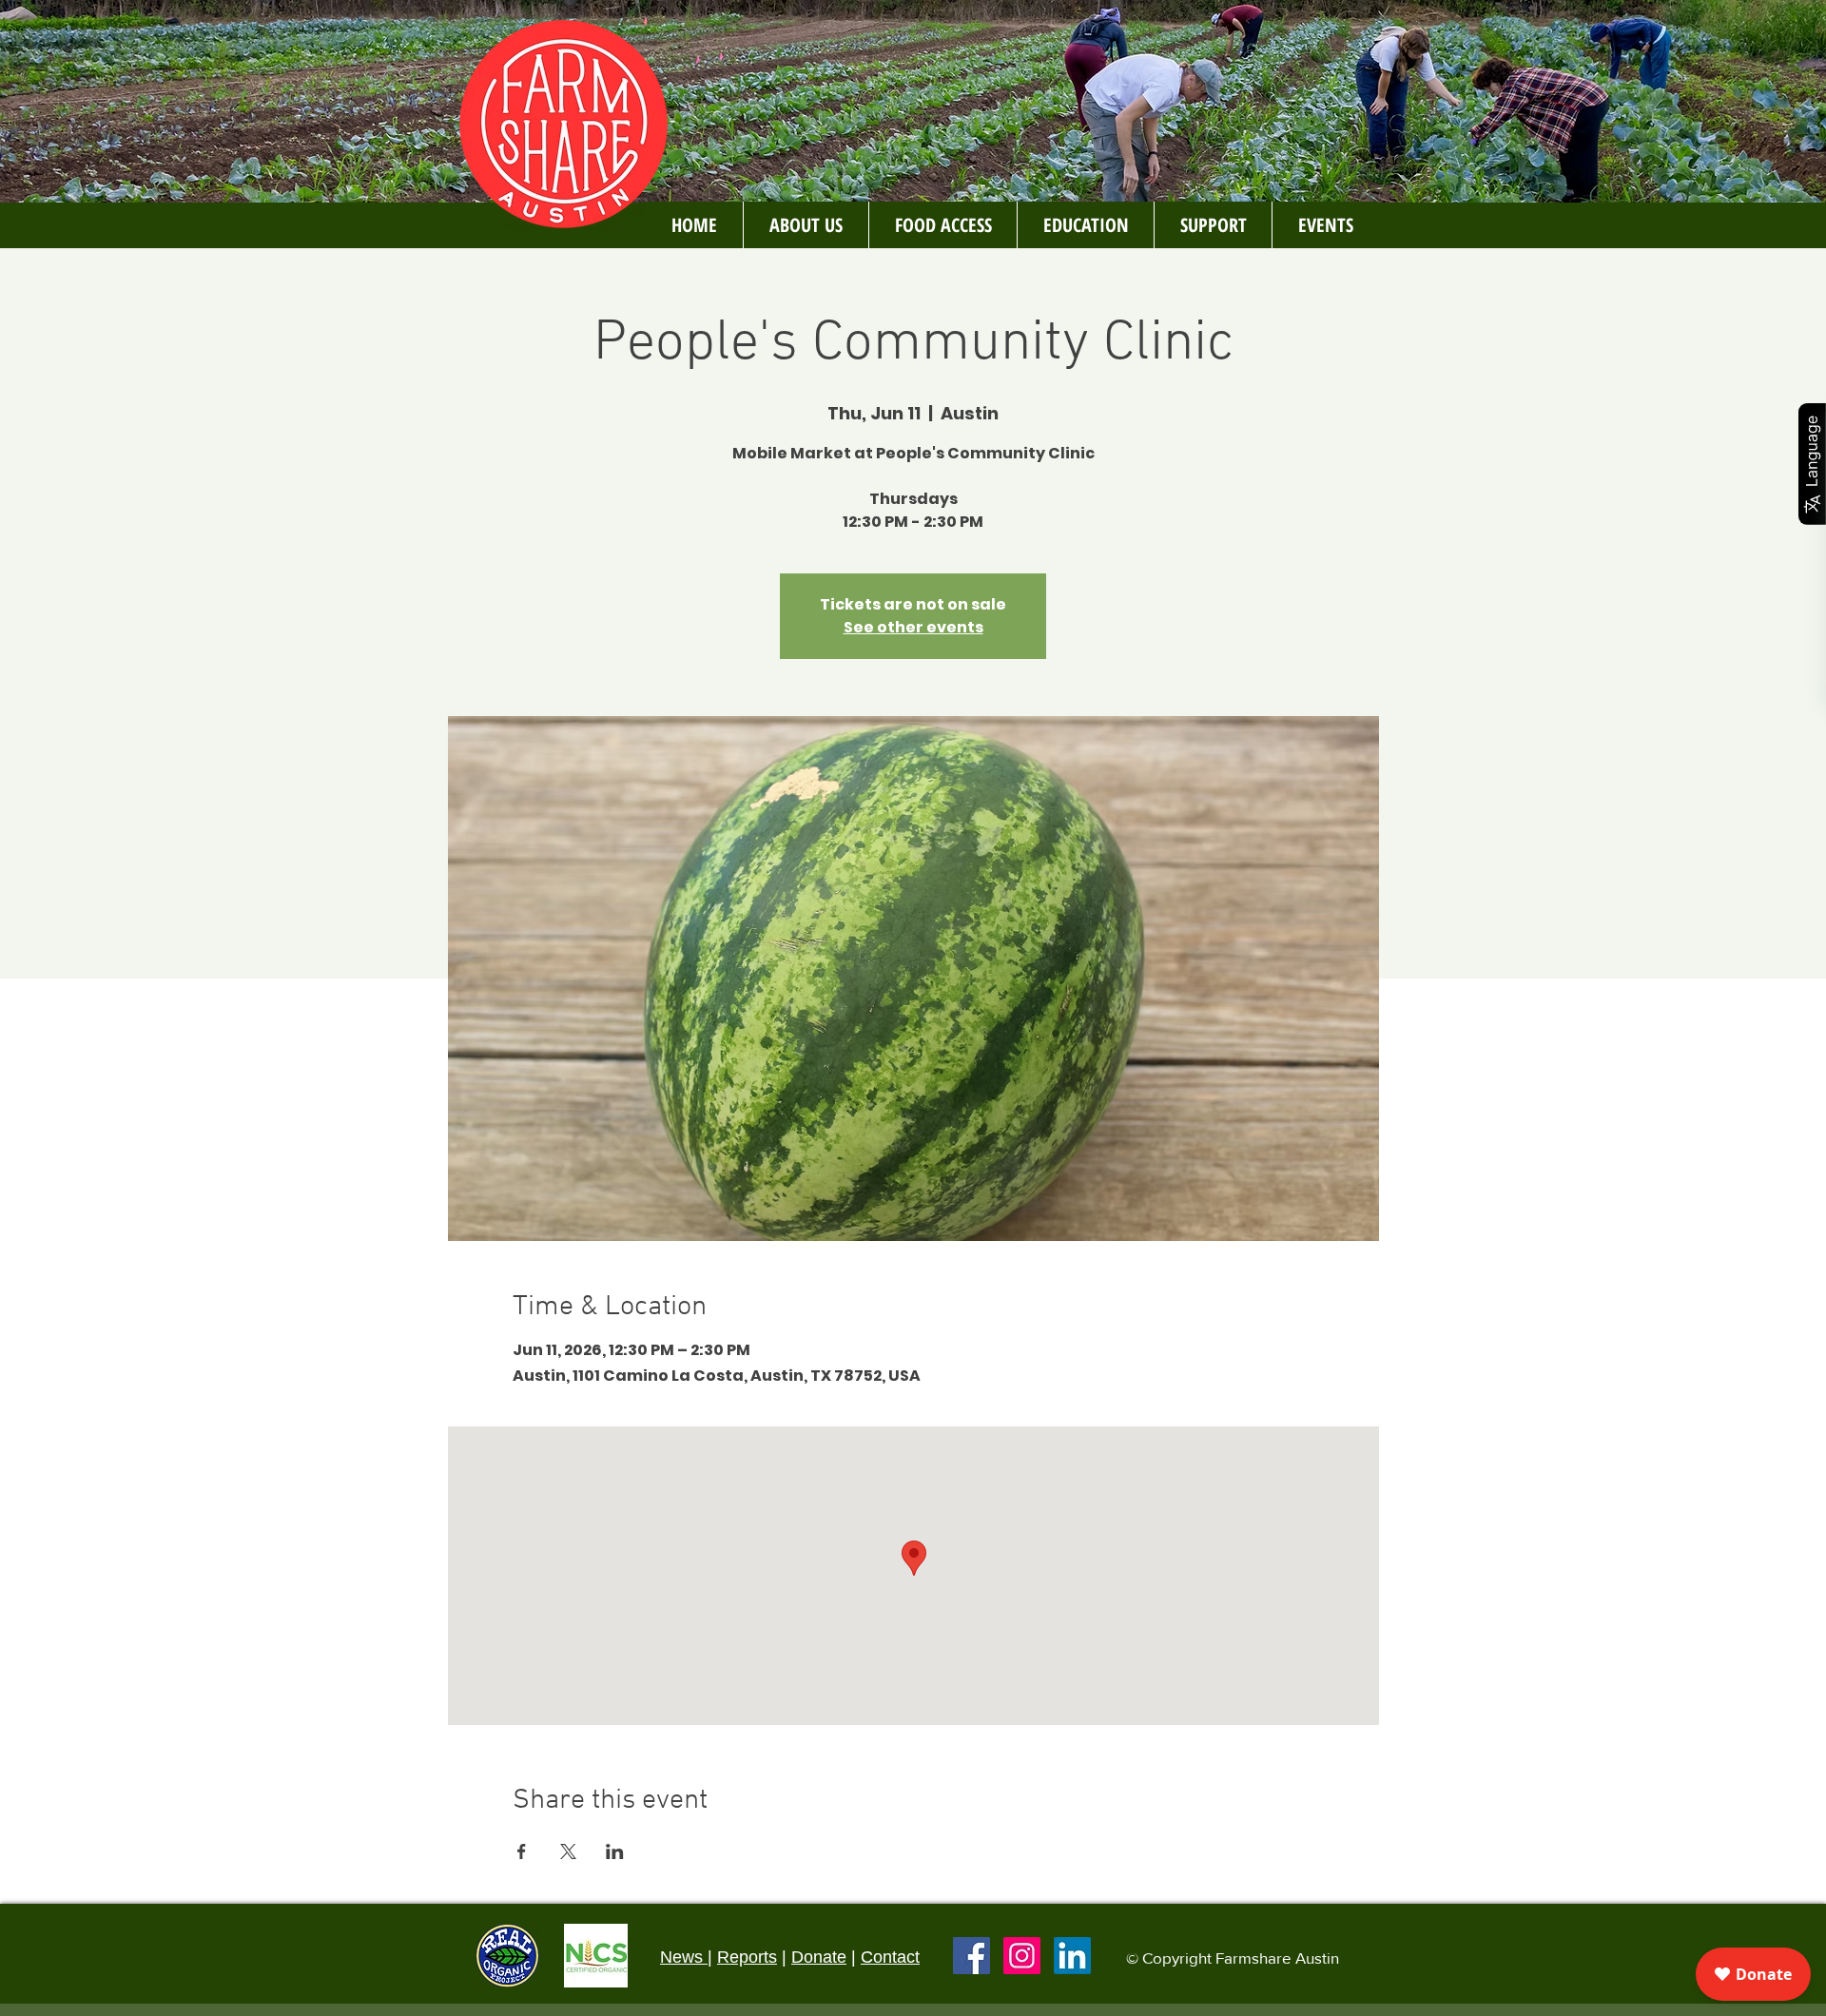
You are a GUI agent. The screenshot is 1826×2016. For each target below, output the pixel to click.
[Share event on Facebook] (522, 1851)
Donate (819, 1957)
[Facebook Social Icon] (971, 1956)
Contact (890, 1957)
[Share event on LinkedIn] (615, 1851)
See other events (913, 627)
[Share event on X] (568, 1851)
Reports (747, 1957)
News (684, 1957)
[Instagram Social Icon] (1022, 1956)
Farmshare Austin (1277, 1958)
